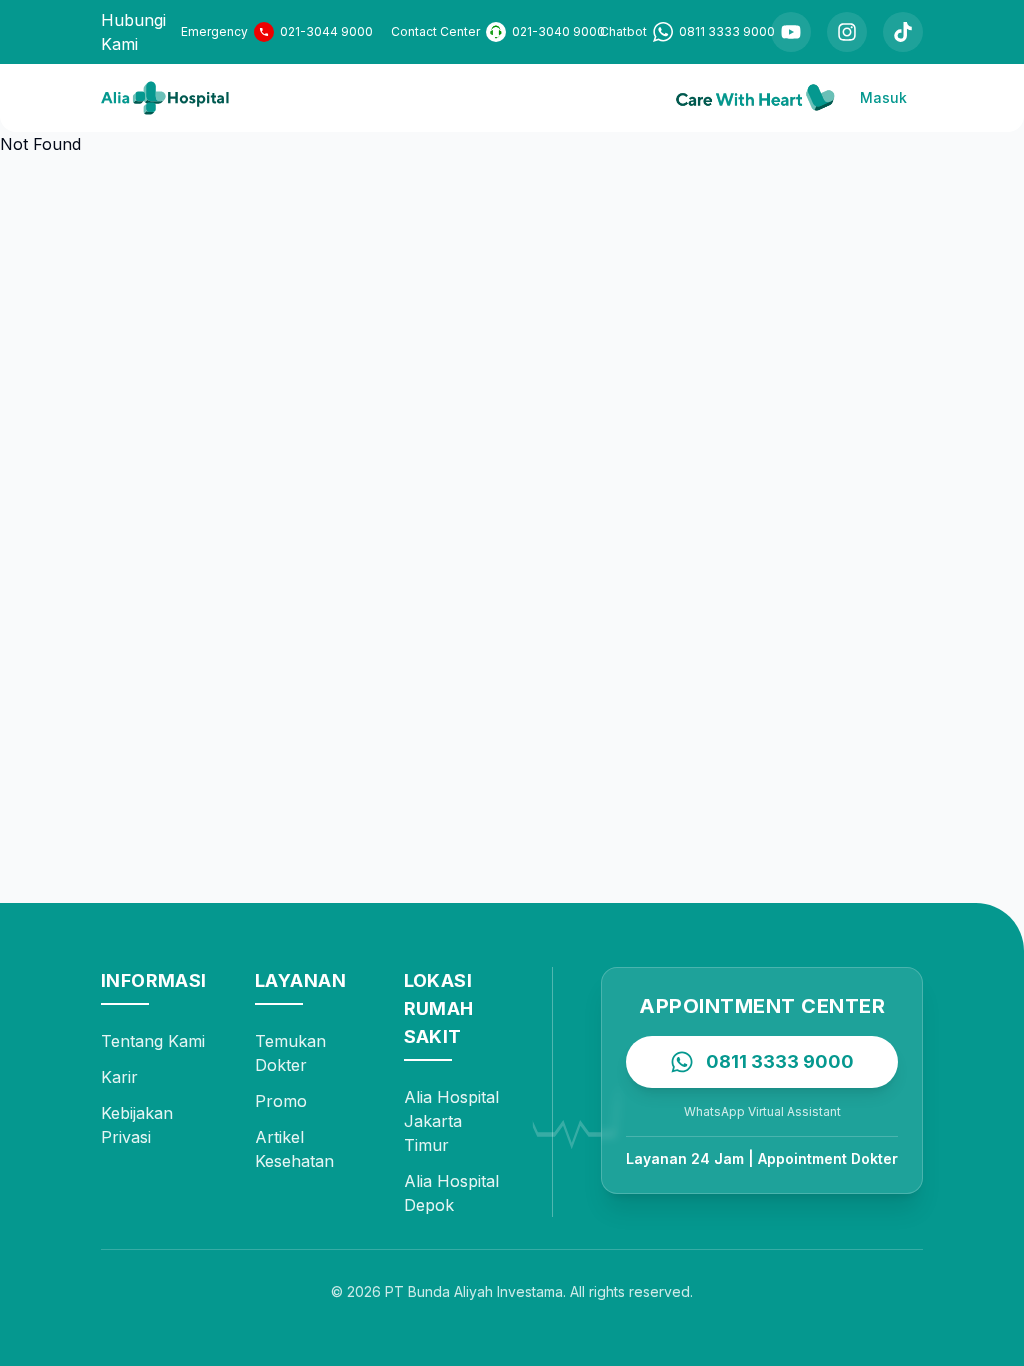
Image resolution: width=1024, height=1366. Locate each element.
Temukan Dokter (290, 1053)
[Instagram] (847, 32)
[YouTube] (791, 32)
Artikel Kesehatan (294, 1149)
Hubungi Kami (133, 32)
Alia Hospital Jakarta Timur (451, 1121)
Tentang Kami (153, 1041)
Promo (281, 1101)
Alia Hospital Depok (451, 1193)
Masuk (883, 97)
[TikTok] (903, 32)
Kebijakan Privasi (137, 1125)
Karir (119, 1077)
